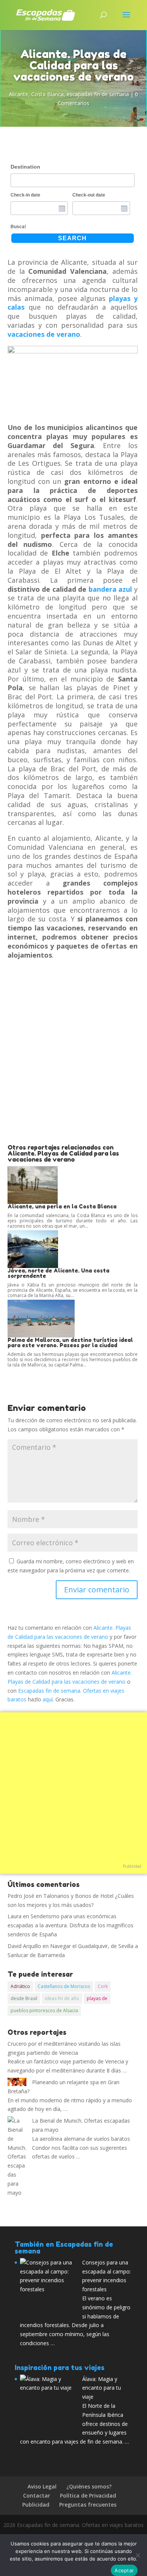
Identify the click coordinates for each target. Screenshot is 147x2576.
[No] (138, 2555)
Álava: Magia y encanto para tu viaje (102, 2388)
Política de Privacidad (88, 2495)
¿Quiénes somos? (89, 2486)
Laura (15, 1916)
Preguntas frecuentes (88, 2505)
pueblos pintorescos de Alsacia (44, 2010)
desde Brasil (24, 1998)
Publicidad (132, 1866)
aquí (48, 1699)
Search (72, 238)
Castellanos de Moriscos (64, 1986)
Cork (103, 1986)
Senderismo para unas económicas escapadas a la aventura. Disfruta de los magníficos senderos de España (70, 1925)
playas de (97, 1998)
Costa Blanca (47, 94)
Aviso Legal (42, 2486)
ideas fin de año (62, 1998)
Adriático (20, 1986)
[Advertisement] (73, 1067)
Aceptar (124, 2570)
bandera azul (110, 589)
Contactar (37, 2495)
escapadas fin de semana (98, 94)
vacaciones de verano (44, 334)
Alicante (19, 94)
